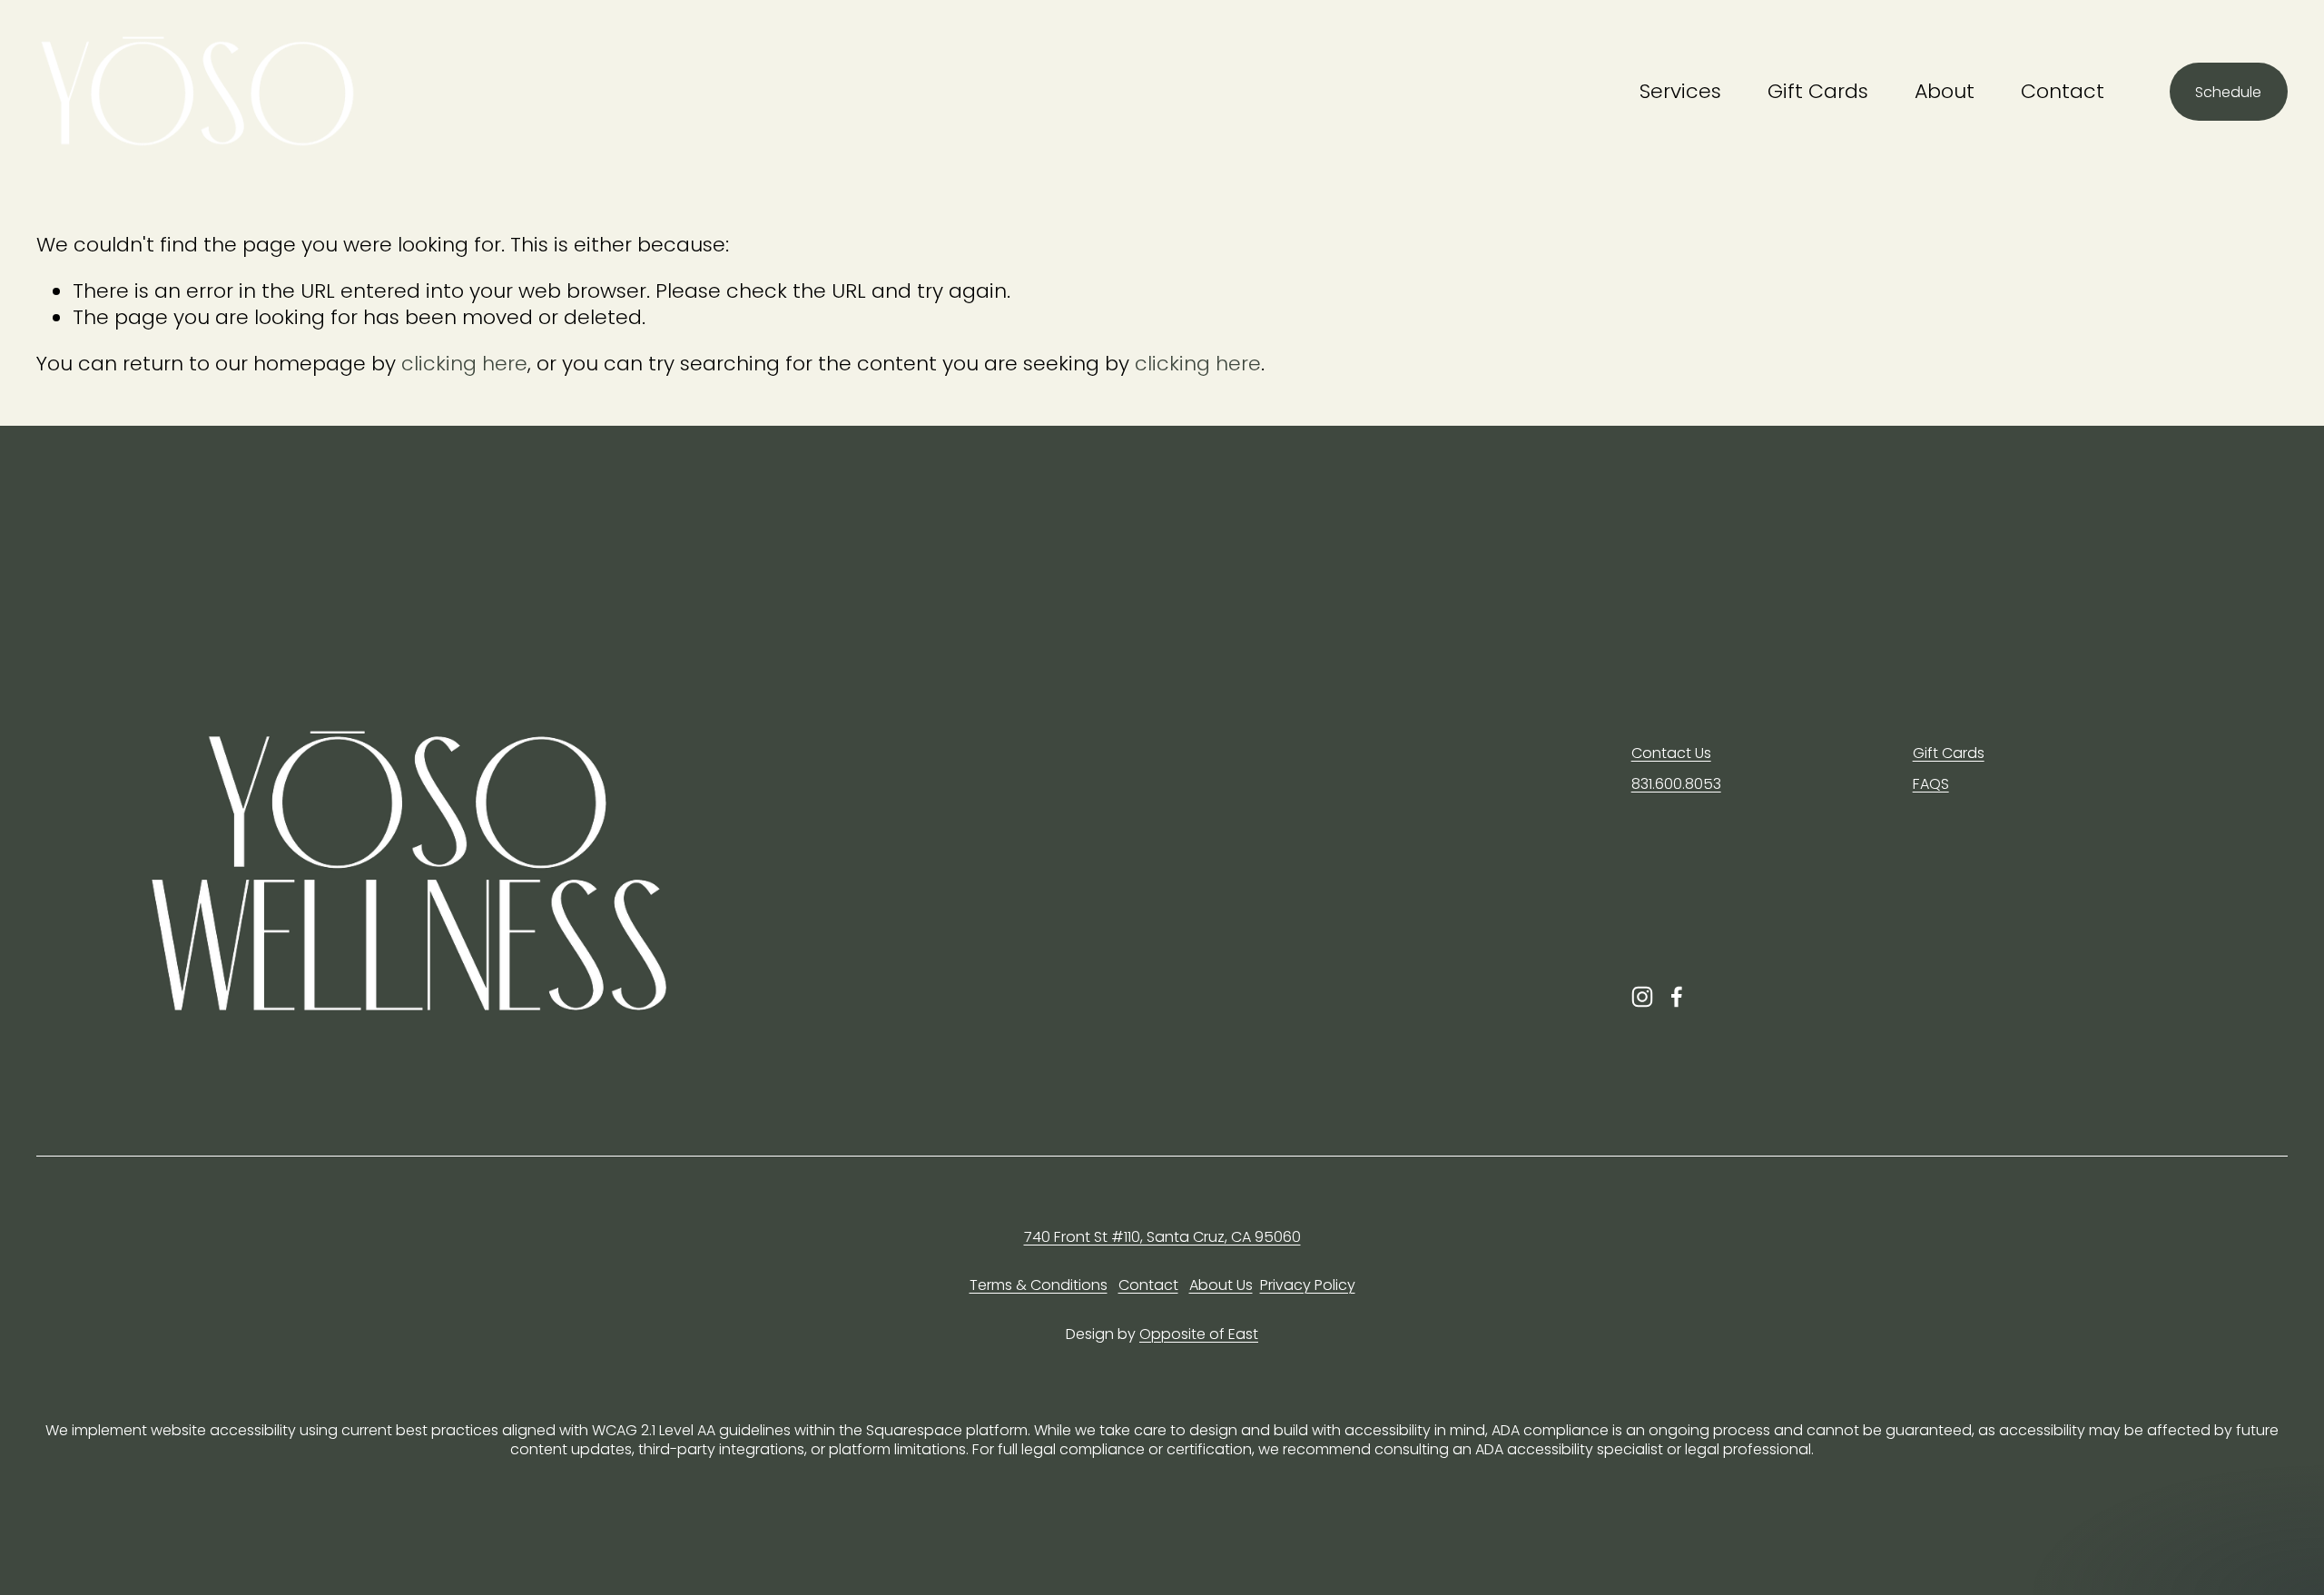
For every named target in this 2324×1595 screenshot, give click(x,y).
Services (1680, 91)
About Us (1221, 1286)
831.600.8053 (1676, 785)
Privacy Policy (1308, 1286)
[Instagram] (1642, 997)
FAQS (1931, 785)
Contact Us (1671, 754)
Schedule (2228, 92)
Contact (2063, 91)
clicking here (464, 364)
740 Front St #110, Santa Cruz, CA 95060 (1162, 1238)
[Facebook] (1677, 997)
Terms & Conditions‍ (1039, 1286)
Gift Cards (1818, 91)
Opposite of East (1199, 1335)
